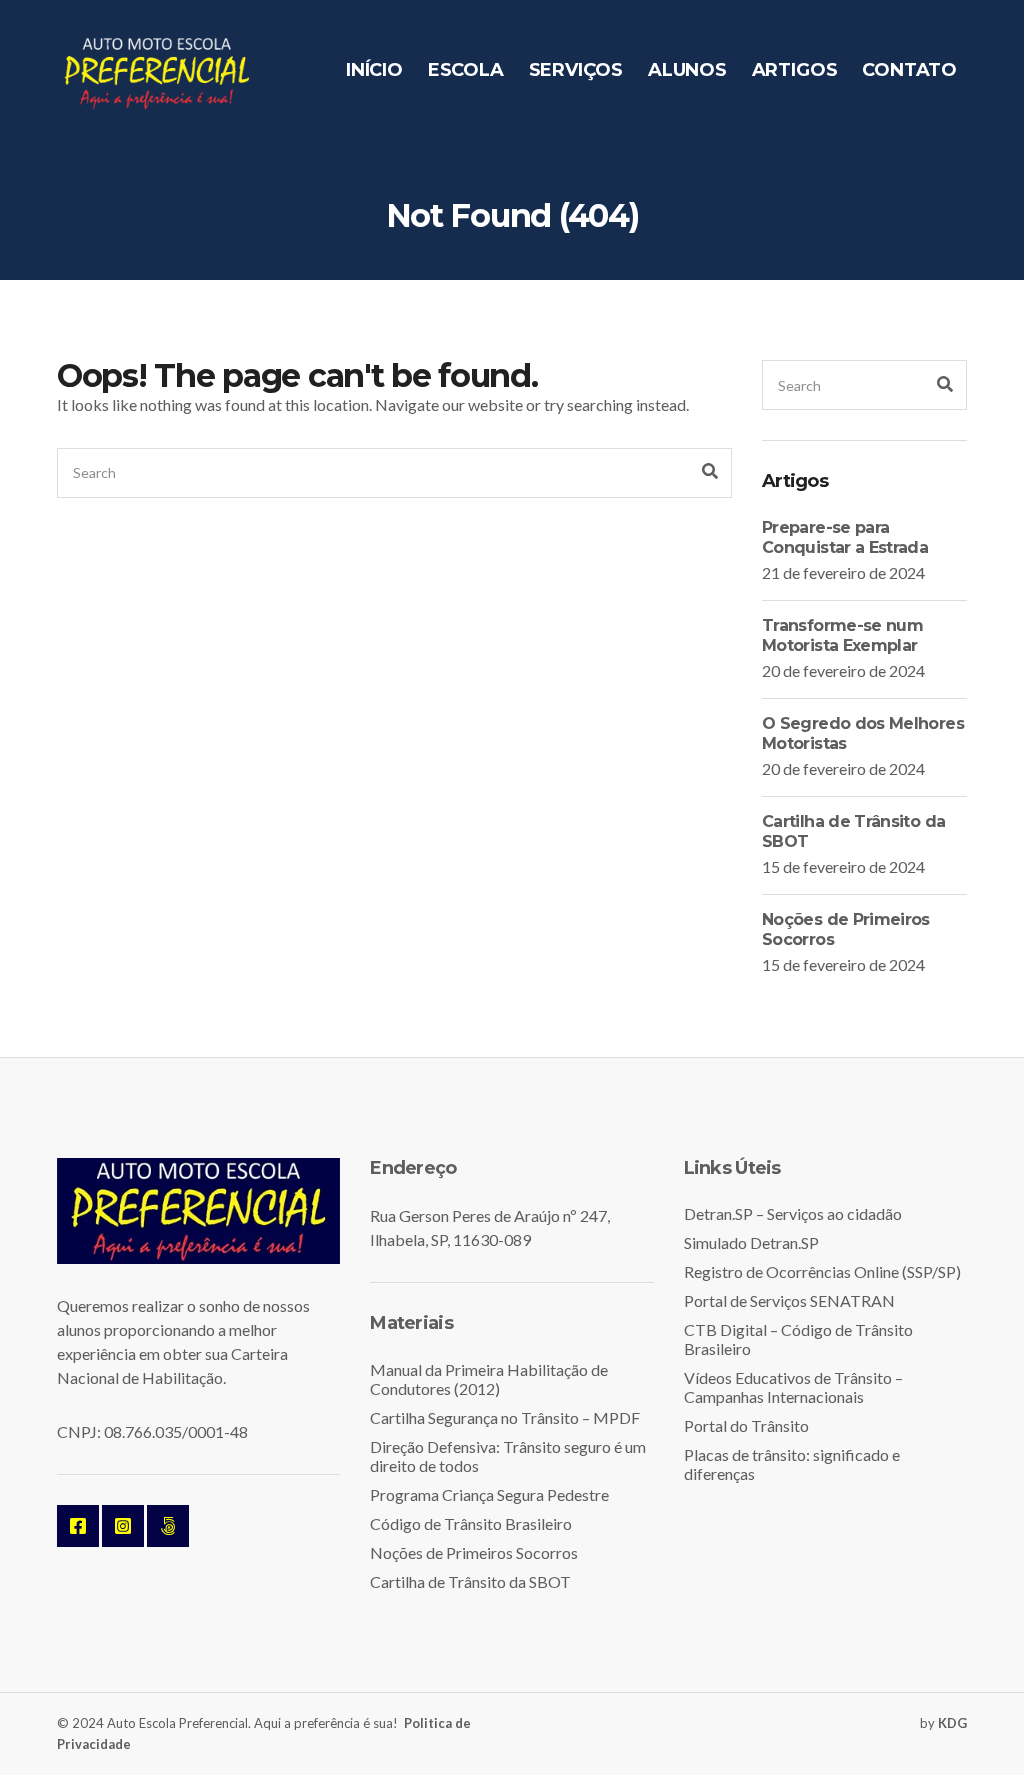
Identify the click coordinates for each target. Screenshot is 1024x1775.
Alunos (687, 70)
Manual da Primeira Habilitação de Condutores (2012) (489, 1379)
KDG (952, 1723)
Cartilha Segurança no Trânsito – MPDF (505, 1417)
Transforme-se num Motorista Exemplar (842, 635)
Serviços (576, 70)
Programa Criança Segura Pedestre (489, 1494)
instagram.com (123, 1526)
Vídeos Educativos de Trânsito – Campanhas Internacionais (793, 1387)
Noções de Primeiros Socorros (474, 1552)
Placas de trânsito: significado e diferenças (792, 1464)
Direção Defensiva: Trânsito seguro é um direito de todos (508, 1456)
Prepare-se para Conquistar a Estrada (845, 537)
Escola (466, 70)
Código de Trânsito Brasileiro (471, 1523)
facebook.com (78, 1526)
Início (374, 70)
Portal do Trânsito (746, 1425)
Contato (909, 70)
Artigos (795, 70)
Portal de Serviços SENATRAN (789, 1300)
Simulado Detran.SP (751, 1242)
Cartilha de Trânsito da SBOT (470, 1581)
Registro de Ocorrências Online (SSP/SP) (822, 1271)
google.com (168, 1526)
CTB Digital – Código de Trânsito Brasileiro (798, 1339)
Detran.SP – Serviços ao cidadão (793, 1213)
